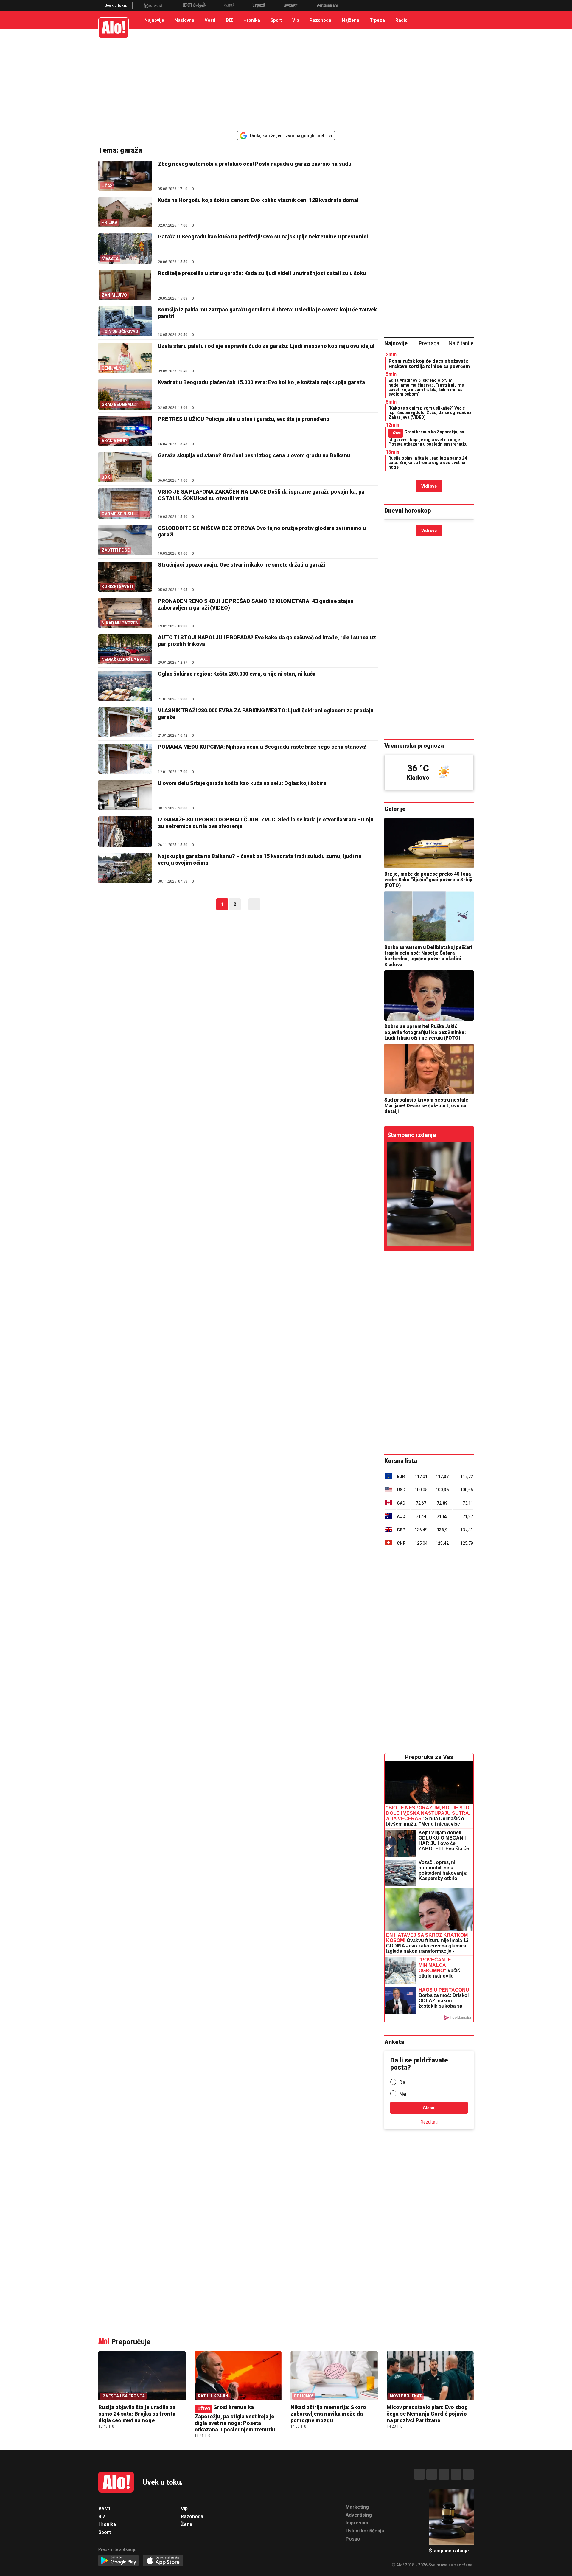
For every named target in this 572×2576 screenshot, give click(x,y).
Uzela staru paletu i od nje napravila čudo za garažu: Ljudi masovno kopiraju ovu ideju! (266, 346)
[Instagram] (432, 2474)
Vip (296, 20)
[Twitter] (468, 2474)
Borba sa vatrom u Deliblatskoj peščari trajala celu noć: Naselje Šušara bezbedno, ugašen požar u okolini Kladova (428, 956)
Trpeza (377, 20)
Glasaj (429, 2108)
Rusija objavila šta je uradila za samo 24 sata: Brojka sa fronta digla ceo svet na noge (428, 463)
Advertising (359, 2515)
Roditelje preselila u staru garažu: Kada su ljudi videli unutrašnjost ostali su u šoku (262, 273)
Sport (276, 20)
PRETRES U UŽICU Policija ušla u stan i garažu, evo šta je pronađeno (244, 419)
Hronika (252, 20)
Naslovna (184, 20)
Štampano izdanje (412, 1135)
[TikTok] (444, 2474)
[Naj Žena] (229, 6)
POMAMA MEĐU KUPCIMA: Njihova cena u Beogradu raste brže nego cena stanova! (262, 747)
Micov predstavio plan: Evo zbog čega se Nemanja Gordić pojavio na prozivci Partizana (427, 2414)
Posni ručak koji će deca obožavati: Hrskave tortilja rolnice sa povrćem (429, 364)
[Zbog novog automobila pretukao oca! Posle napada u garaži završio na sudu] (429, 1194)
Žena (186, 2524)
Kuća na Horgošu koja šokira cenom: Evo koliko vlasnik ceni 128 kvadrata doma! (258, 200)
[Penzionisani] (327, 6)
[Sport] (291, 6)
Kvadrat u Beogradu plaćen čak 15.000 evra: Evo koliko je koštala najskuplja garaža (261, 382)
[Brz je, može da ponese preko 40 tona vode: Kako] (429, 843)
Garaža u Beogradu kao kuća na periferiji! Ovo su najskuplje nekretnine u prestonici (263, 236)
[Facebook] (419, 2474)
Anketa (394, 2042)
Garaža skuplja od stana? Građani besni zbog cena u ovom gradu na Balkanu (254, 455)
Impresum (357, 2523)
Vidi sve (429, 486)
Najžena (350, 20)
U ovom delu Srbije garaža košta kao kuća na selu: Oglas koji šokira (242, 783)
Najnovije (154, 20)
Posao (353, 2539)
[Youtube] (456, 2474)
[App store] (163, 2561)
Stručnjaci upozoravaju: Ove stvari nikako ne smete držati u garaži (241, 565)
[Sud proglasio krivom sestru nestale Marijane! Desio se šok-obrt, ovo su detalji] (429, 1069)
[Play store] (118, 2561)
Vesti (210, 20)
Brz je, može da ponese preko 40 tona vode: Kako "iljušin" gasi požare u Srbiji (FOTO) (428, 880)
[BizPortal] (153, 6)
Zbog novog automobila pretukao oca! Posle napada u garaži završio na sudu (255, 164)
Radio (401, 20)
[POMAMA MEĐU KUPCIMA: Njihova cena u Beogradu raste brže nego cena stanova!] (125, 759)
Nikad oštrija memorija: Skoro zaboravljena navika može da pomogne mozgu (328, 2414)
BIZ (229, 20)
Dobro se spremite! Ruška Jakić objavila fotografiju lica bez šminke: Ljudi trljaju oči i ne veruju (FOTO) (425, 1032)
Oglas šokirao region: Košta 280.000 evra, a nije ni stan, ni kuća (237, 674)
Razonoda (320, 20)
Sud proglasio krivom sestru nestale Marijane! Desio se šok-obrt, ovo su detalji (426, 1106)
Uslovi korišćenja (365, 2531)
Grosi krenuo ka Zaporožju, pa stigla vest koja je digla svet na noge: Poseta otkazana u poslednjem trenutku (428, 438)
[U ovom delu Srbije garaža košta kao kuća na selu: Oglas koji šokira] (125, 795)
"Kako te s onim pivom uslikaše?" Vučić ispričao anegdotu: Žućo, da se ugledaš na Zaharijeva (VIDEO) (430, 413)
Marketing (357, 2507)
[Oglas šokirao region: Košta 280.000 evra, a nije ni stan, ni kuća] (125, 686)
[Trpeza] (259, 6)
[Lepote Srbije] (194, 6)
